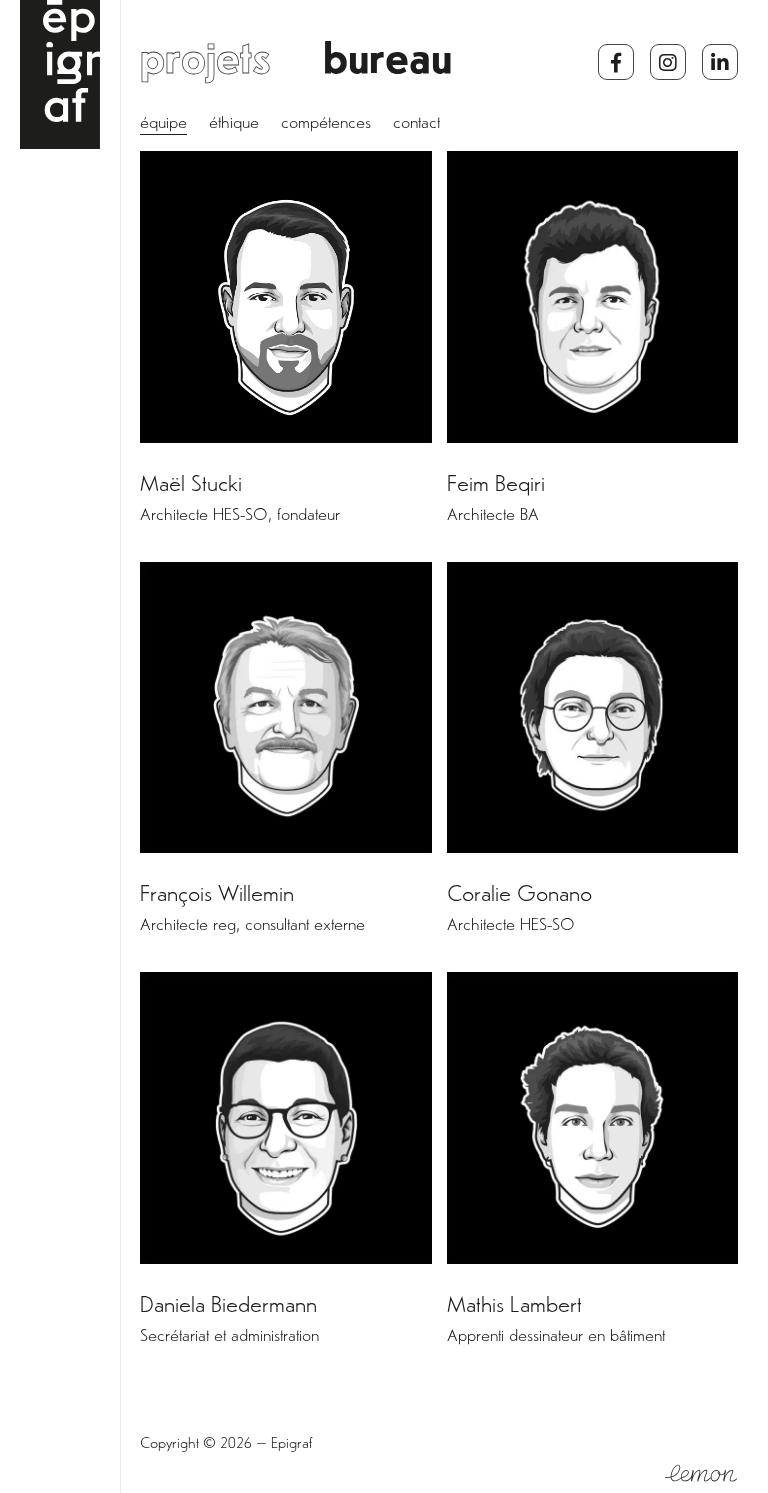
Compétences (326, 125)
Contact (416, 125)
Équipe (163, 125)
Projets (205, 65)
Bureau (387, 65)
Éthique (234, 125)
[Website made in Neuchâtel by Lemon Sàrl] (701, 1473)
